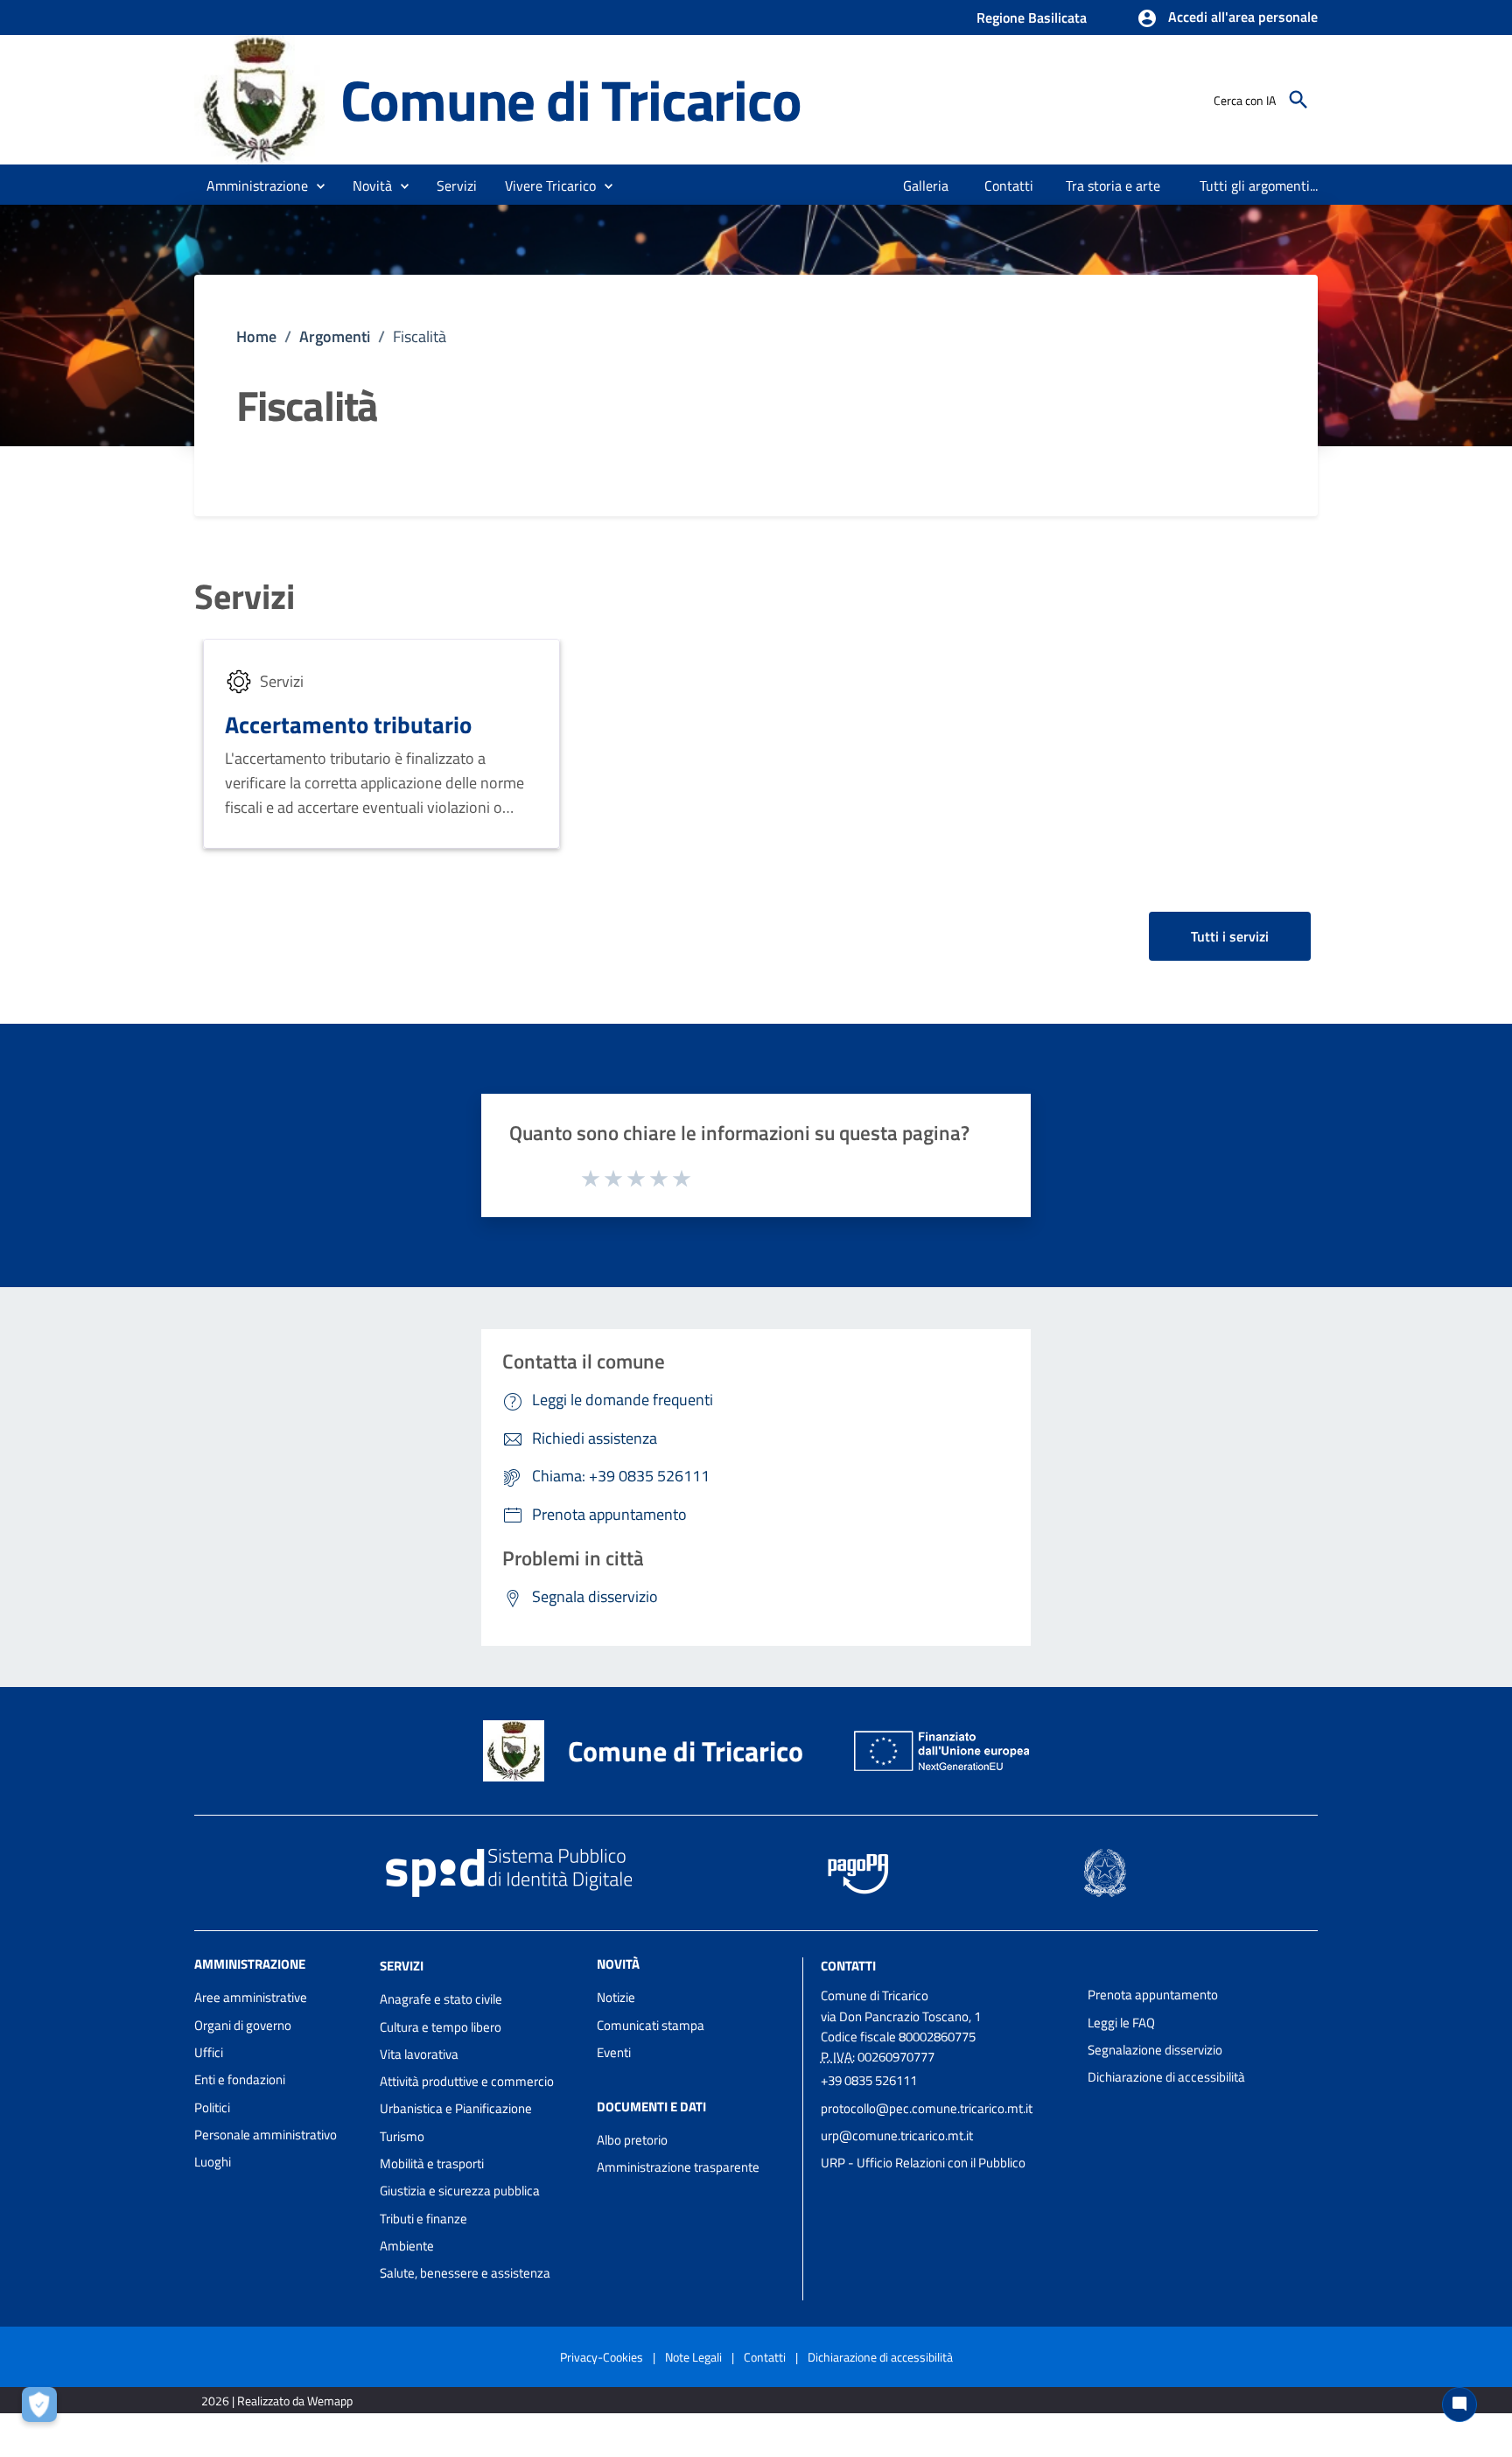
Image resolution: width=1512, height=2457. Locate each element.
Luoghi (213, 2162)
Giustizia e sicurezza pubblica (460, 2191)
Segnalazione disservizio (1155, 2050)
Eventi (614, 2052)
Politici (212, 2107)
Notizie (616, 1997)
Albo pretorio (632, 2140)
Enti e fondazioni (240, 2079)
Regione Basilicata (1032, 17)
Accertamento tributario (348, 724)
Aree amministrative (251, 1997)
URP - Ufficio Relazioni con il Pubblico (923, 2163)
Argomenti (335, 336)
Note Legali (693, 2357)
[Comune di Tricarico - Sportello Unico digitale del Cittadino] (259, 98)
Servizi (245, 597)
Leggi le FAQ (1121, 2023)
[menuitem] (926, 185)
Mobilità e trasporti (432, 2163)
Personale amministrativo (266, 2135)
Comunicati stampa (651, 2025)
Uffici (209, 2052)
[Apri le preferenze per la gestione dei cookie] (44, 2409)
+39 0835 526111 (869, 2080)
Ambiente (407, 2246)
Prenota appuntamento (1153, 1995)
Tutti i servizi (1230, 936)
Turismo (402, 2136)
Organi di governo (243, 2025)
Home (256, 336)
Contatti (848, 1966)
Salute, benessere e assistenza (465, 2273)
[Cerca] (1298, 100)
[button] (1227, 18)
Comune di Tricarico (570, 99)
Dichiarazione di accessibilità (1166, 2077)
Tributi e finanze (423, 2219)
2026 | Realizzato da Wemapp (277, 2401)
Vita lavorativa (419, 2054)
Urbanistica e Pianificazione (456, 2108)
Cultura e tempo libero (441, 2027)
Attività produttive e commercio (467, 2081)
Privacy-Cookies (602, 2357)
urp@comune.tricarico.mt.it (897, 2135)
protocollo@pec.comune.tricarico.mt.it (927, 2108)
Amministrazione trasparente (678, 2167)
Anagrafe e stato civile (441, 1999)
